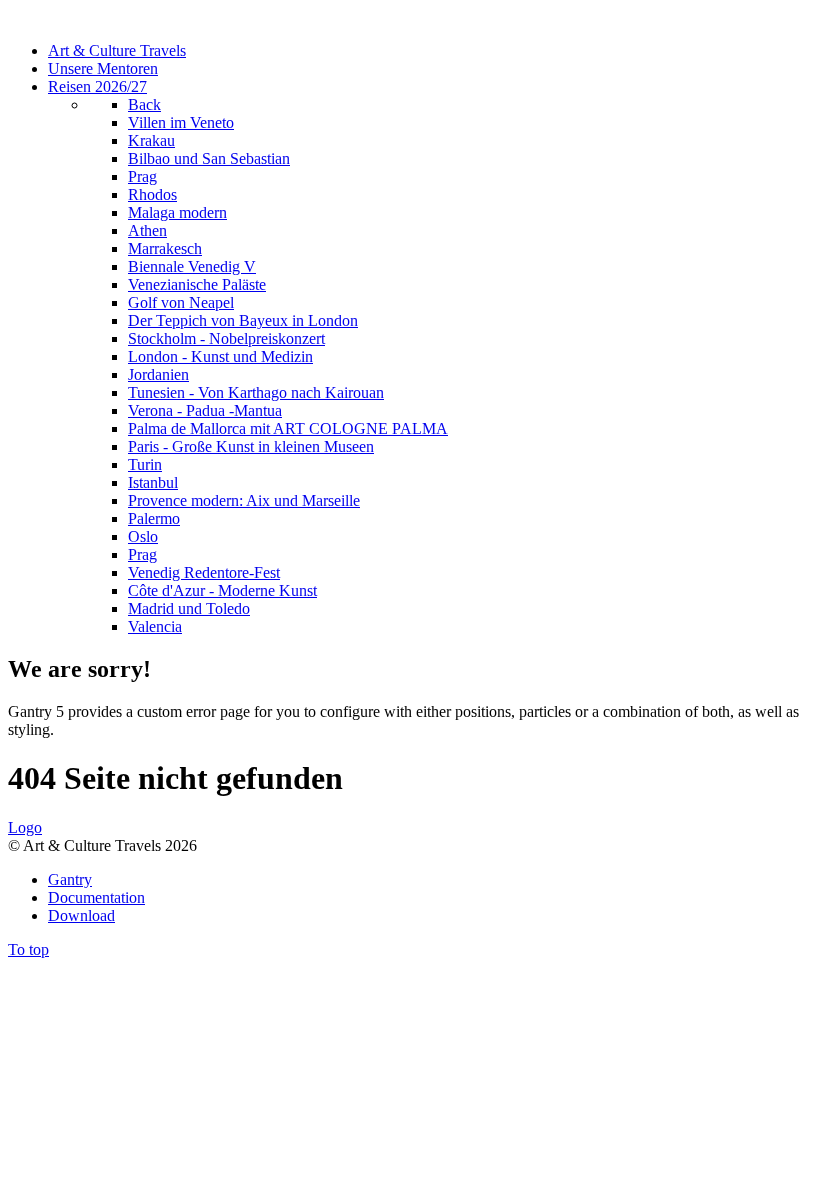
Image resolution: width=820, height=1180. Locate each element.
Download (81, 915)
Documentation (96, 897)
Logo (25, 827)
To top (28, 949)
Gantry (70, 879)
